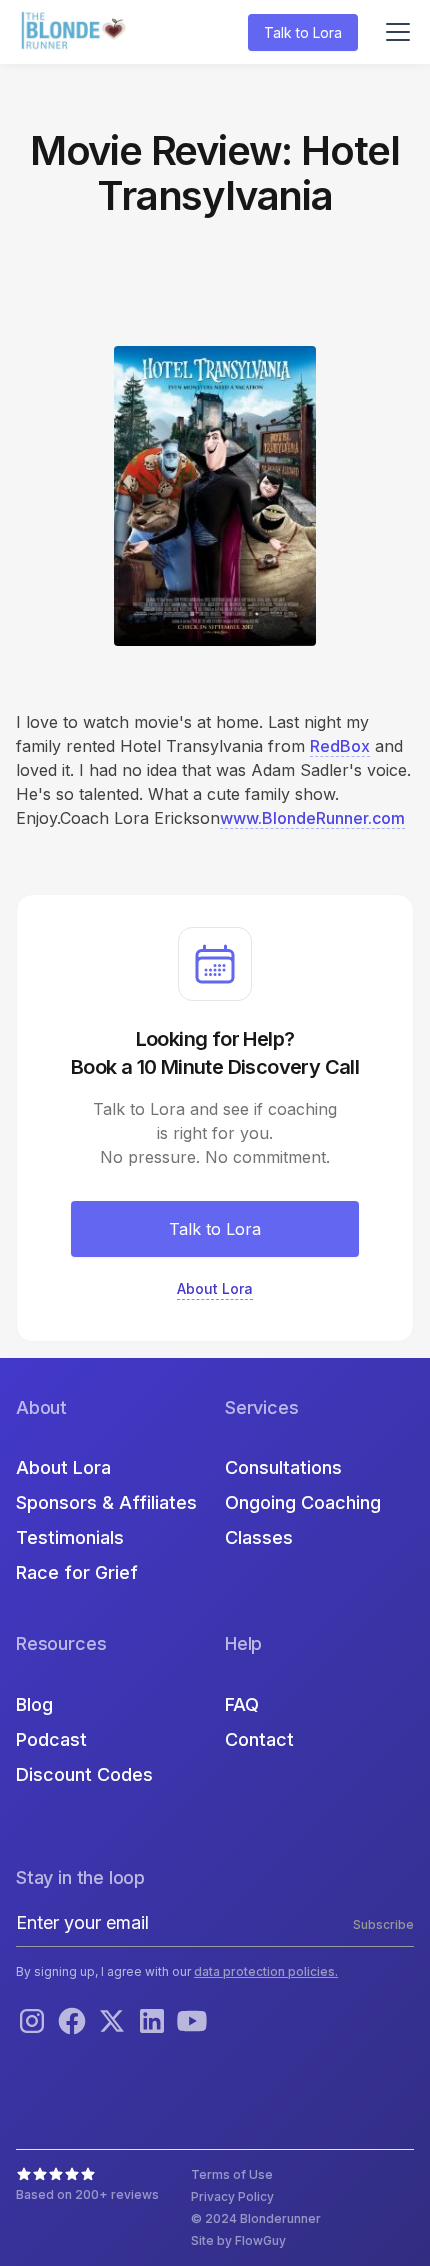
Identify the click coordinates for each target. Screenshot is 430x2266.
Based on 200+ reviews (87, 2194)
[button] (394, 32)
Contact (259, 1739)
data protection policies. (266, 1971)
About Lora (63, 1467)
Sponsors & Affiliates (106, 1502)
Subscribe (383, 1924)
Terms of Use (232, 2174)
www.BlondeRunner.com (312, 818)
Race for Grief (77, 1572)
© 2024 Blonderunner (256, 2218)
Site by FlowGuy (238, 2240)
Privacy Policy (232, 2196)
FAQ (242, 1704)
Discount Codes (84, 1774)
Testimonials (70, 1537)
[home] (76, 32)
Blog (34, 1704)
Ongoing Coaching (303, 1502)
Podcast (51, 1739)
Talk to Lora (303, 32)
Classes (259, 1537)
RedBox (340, 746)
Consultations (283, 1467)
